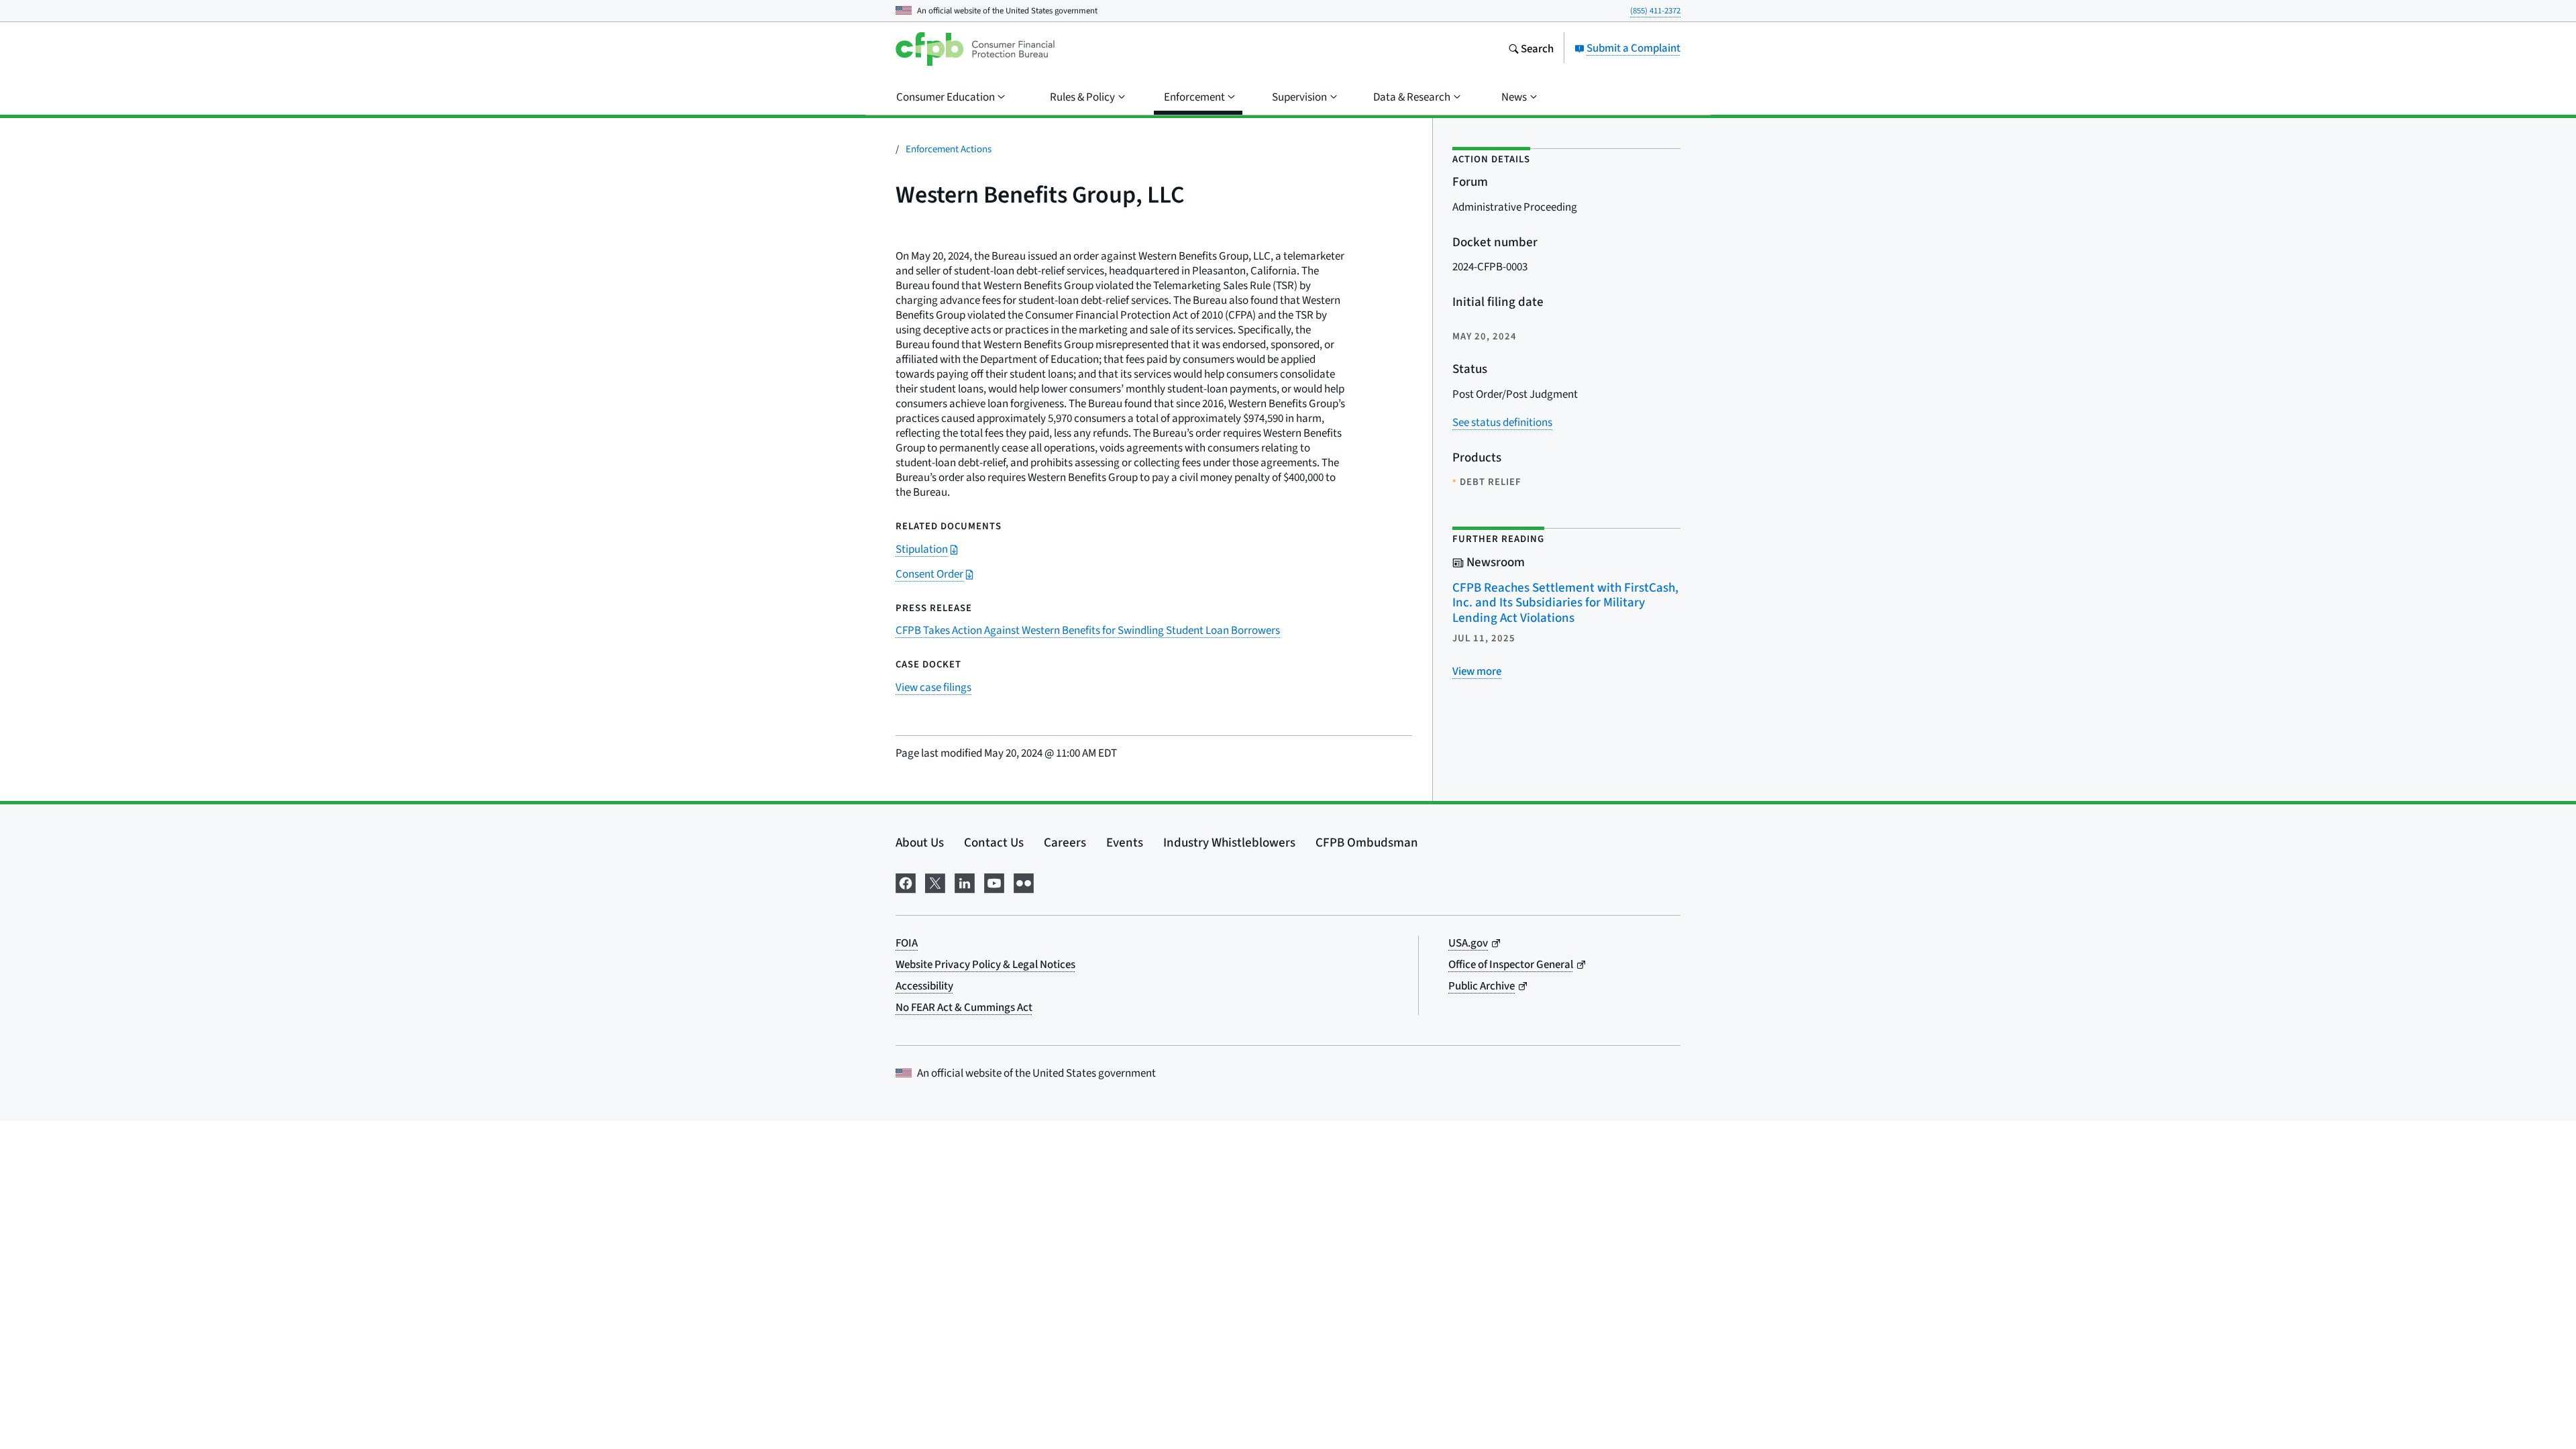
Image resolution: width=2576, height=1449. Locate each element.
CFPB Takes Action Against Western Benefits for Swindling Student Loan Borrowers (1088, 630)
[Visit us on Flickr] (1024, 881)
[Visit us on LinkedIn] (965, 881)
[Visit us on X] (935, 881)
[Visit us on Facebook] (906, 881)
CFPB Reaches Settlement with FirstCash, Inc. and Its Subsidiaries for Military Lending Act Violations (1565, 602)
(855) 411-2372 (1655, 10)
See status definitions (1502, 422)
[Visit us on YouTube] (994, 881)
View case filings (933, 687)
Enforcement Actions (949, 149)
